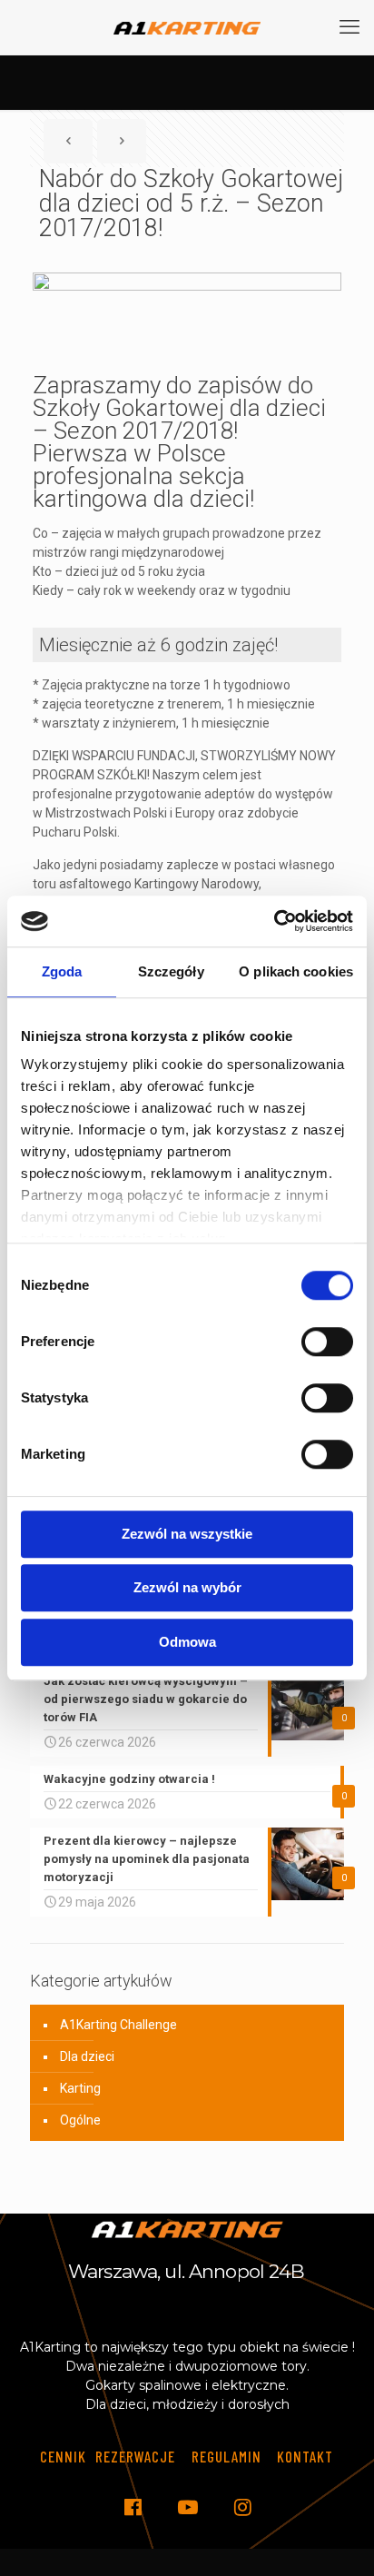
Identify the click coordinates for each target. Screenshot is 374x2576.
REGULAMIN (226, 2456)
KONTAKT (305, 2456)
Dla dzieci (87, 2056)
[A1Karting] (187, 27)
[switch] (327, 1342)
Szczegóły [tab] (171, 971)
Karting (80, 2088)
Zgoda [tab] (62, 971)
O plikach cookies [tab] (296, 971)
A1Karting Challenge (118, 2025)
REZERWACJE (135, 2456)
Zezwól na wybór (187, 1587)
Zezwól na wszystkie (187, 1534)
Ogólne (80, 2120)
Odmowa (187, 1642)
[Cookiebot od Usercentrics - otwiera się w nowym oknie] (274, 921)
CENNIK (63, 2456)
